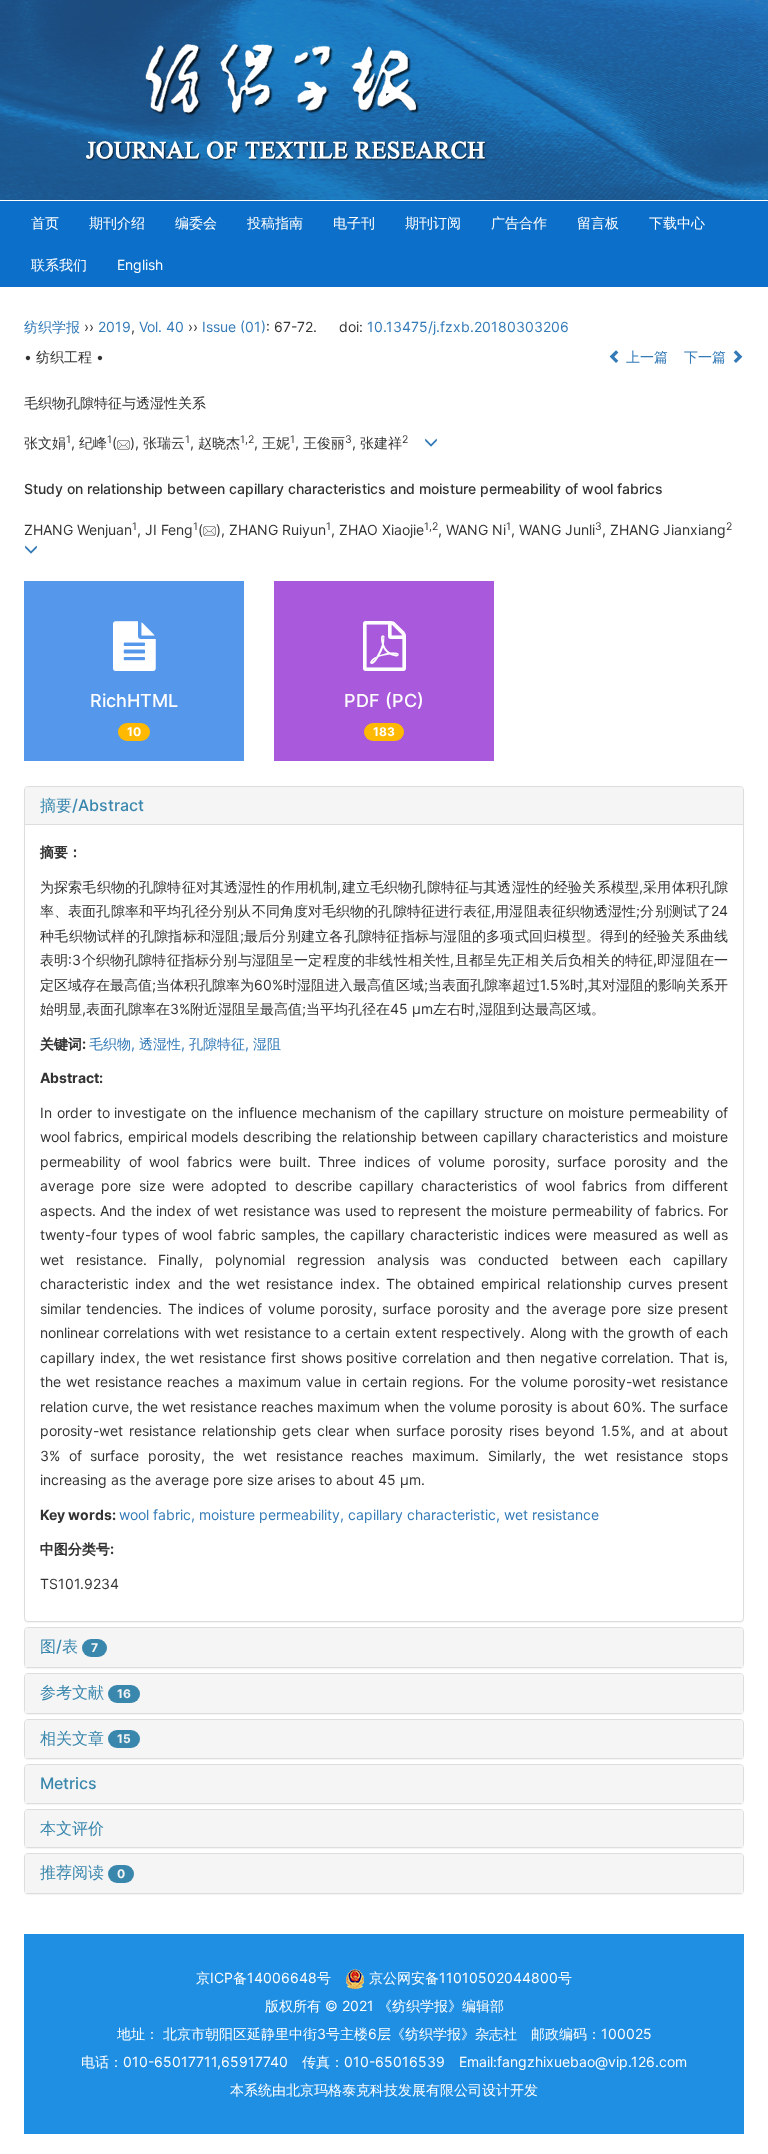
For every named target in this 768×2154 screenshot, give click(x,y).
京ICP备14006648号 (263, 1977)
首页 (45, 222)
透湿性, (164, 1043)
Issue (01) (234, 326)
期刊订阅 (433, 222)
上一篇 (645, 356)
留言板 (598, 222)
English (140, 264)
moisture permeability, (273, 1514)
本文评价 (72, 1828)
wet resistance (551, 1514)
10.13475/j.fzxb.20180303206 (468, 326)
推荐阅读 (82, 1872)
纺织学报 (52, 326)
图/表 (69, 1646)
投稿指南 (275, 222)
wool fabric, (159, 1514)
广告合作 (519, 222)
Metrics (68, 1783)
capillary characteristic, (426, 1514)
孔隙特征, (221, 1043)
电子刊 (354, 222)
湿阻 (267, 1043)
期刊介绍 (117, 222)
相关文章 (85, 1738)
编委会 (196, 222)
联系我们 (59, 264)
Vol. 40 (161, 326)
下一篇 (707, 356)
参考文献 (85, 1692)
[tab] (384, 806)
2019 (114, 326)
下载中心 (677, 222)
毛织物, (114, 1043)
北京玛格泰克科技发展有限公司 (384, 2089)
